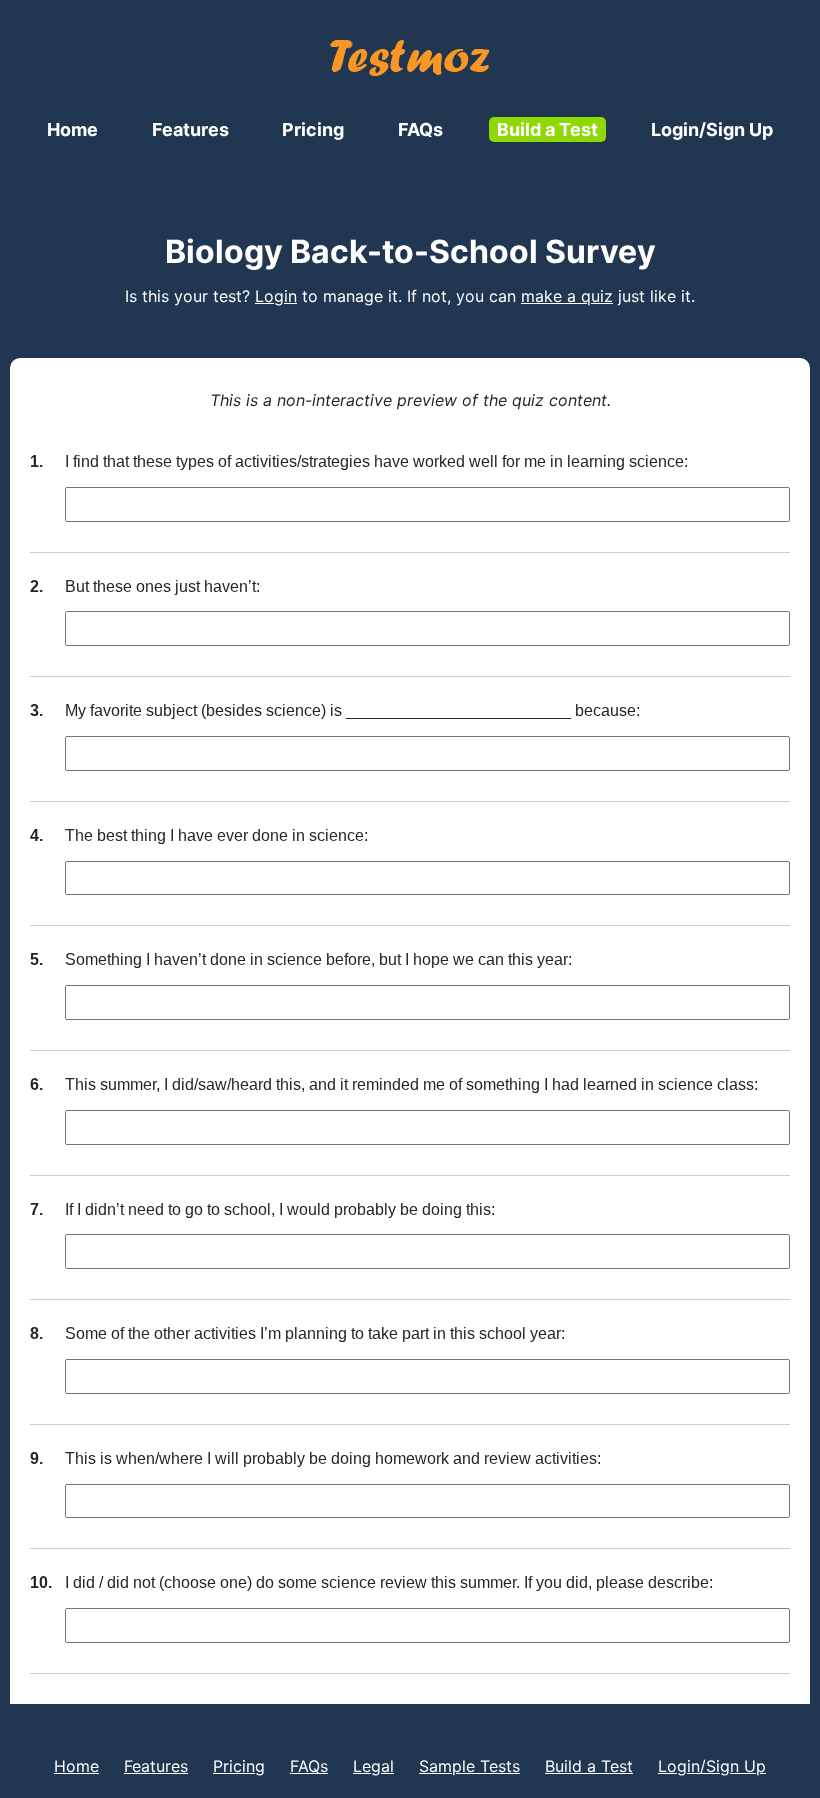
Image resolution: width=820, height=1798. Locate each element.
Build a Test (547, 129)
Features (190, 129)
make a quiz (567, 296)
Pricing (313, 129)
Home (72, 129)
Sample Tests (469, 1766)
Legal (373, 1766)
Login (276, 296)
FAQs (420, 129)
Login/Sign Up (712, 129)
